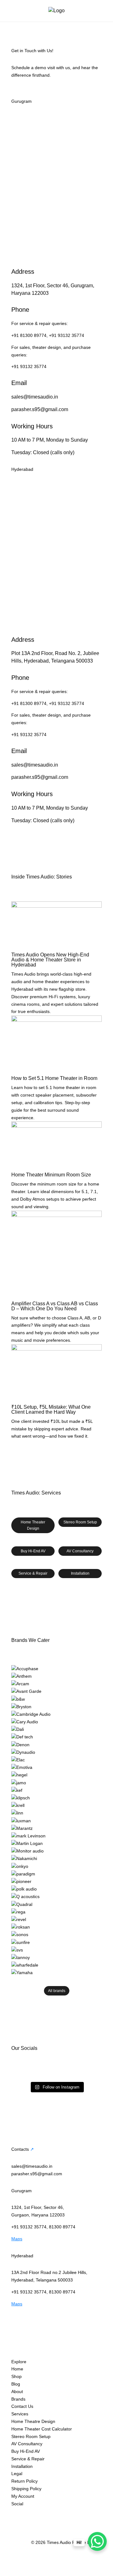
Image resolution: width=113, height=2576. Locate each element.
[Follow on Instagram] (16, 2513)
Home (17, 2369)
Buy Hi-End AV (33, 1551)
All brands (57, 1991)
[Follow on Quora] (79, 2513)
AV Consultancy (80, 1551)
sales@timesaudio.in (35, 397)
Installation (80, 1573)
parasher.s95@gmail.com (40, 409)
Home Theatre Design (33, 2421)
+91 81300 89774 (29, 335)
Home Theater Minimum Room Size (51, 1175)
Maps (17, 2239)
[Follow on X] (41, 2513)
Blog (16, 2384)
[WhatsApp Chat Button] (97, 2541)
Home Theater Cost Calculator (42, 2429)
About (17, 2392)
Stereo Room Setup (80, 1522)
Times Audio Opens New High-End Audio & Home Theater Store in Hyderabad (50, 960)
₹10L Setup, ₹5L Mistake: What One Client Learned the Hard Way (51, 1409)
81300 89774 (62, 2227)
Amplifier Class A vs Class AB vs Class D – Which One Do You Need (55, 1306)
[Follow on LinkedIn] (54, 2513)
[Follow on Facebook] (29, 2513)
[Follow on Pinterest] (67, 2513)
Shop (16, 2376)
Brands (18, 2399)
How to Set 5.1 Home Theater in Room (54, 1078)
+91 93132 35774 (67, 335)
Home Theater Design (33, 1525)
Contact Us (22, 2406)
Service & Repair (33, 1573)
